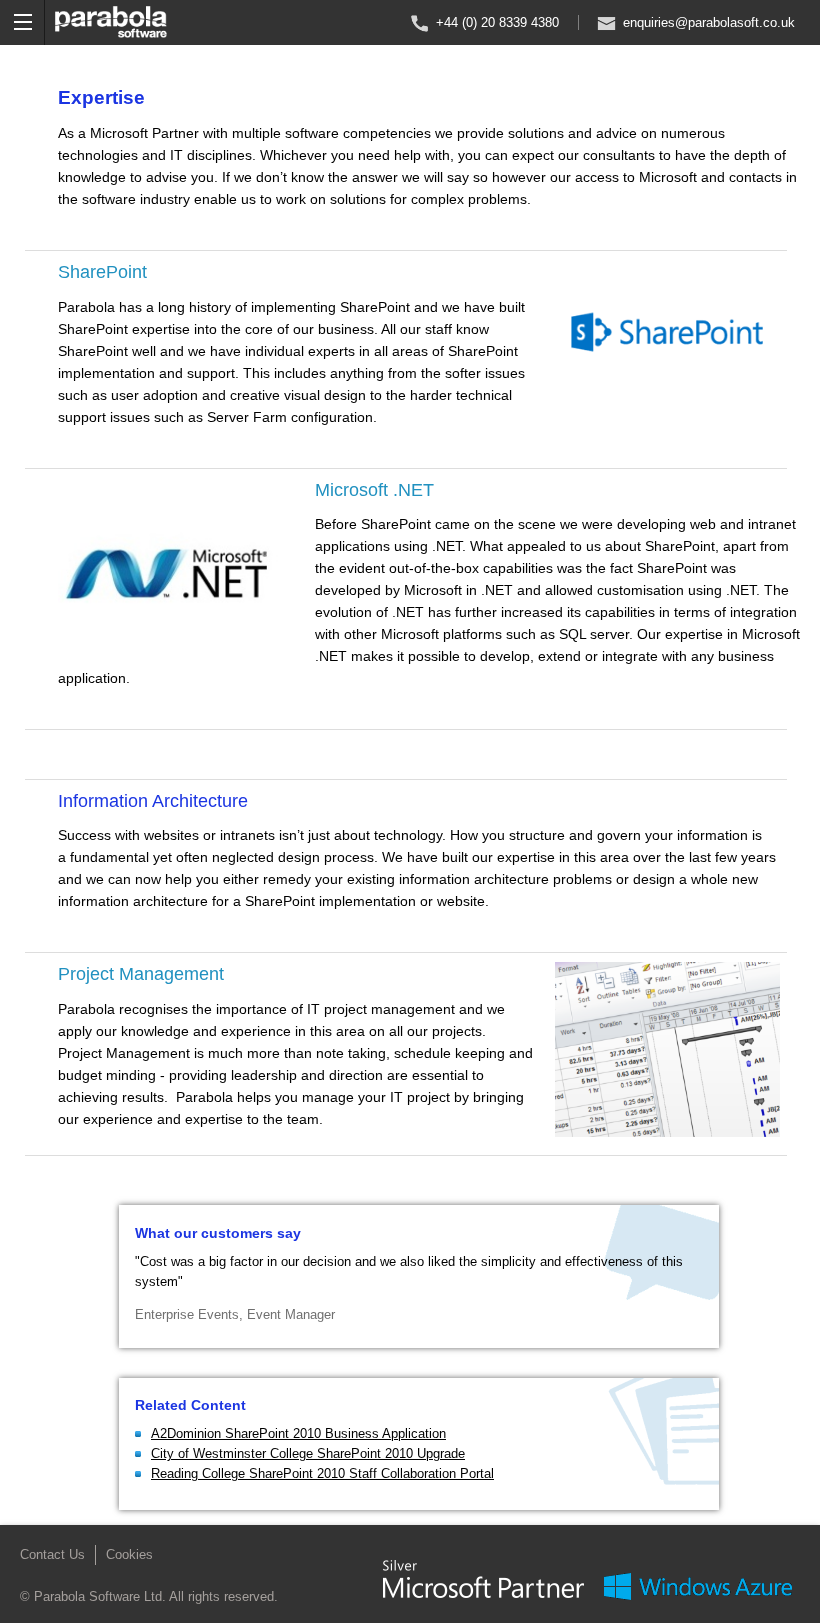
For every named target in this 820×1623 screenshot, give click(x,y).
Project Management (141, 974)
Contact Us (52, 1554)
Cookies (129, 1554)
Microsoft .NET (374, 490)
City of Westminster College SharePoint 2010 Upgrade (308, 1453)
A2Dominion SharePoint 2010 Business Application (298, 1433)
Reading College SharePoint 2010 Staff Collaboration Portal (322, 1473)
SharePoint (102, 272)
